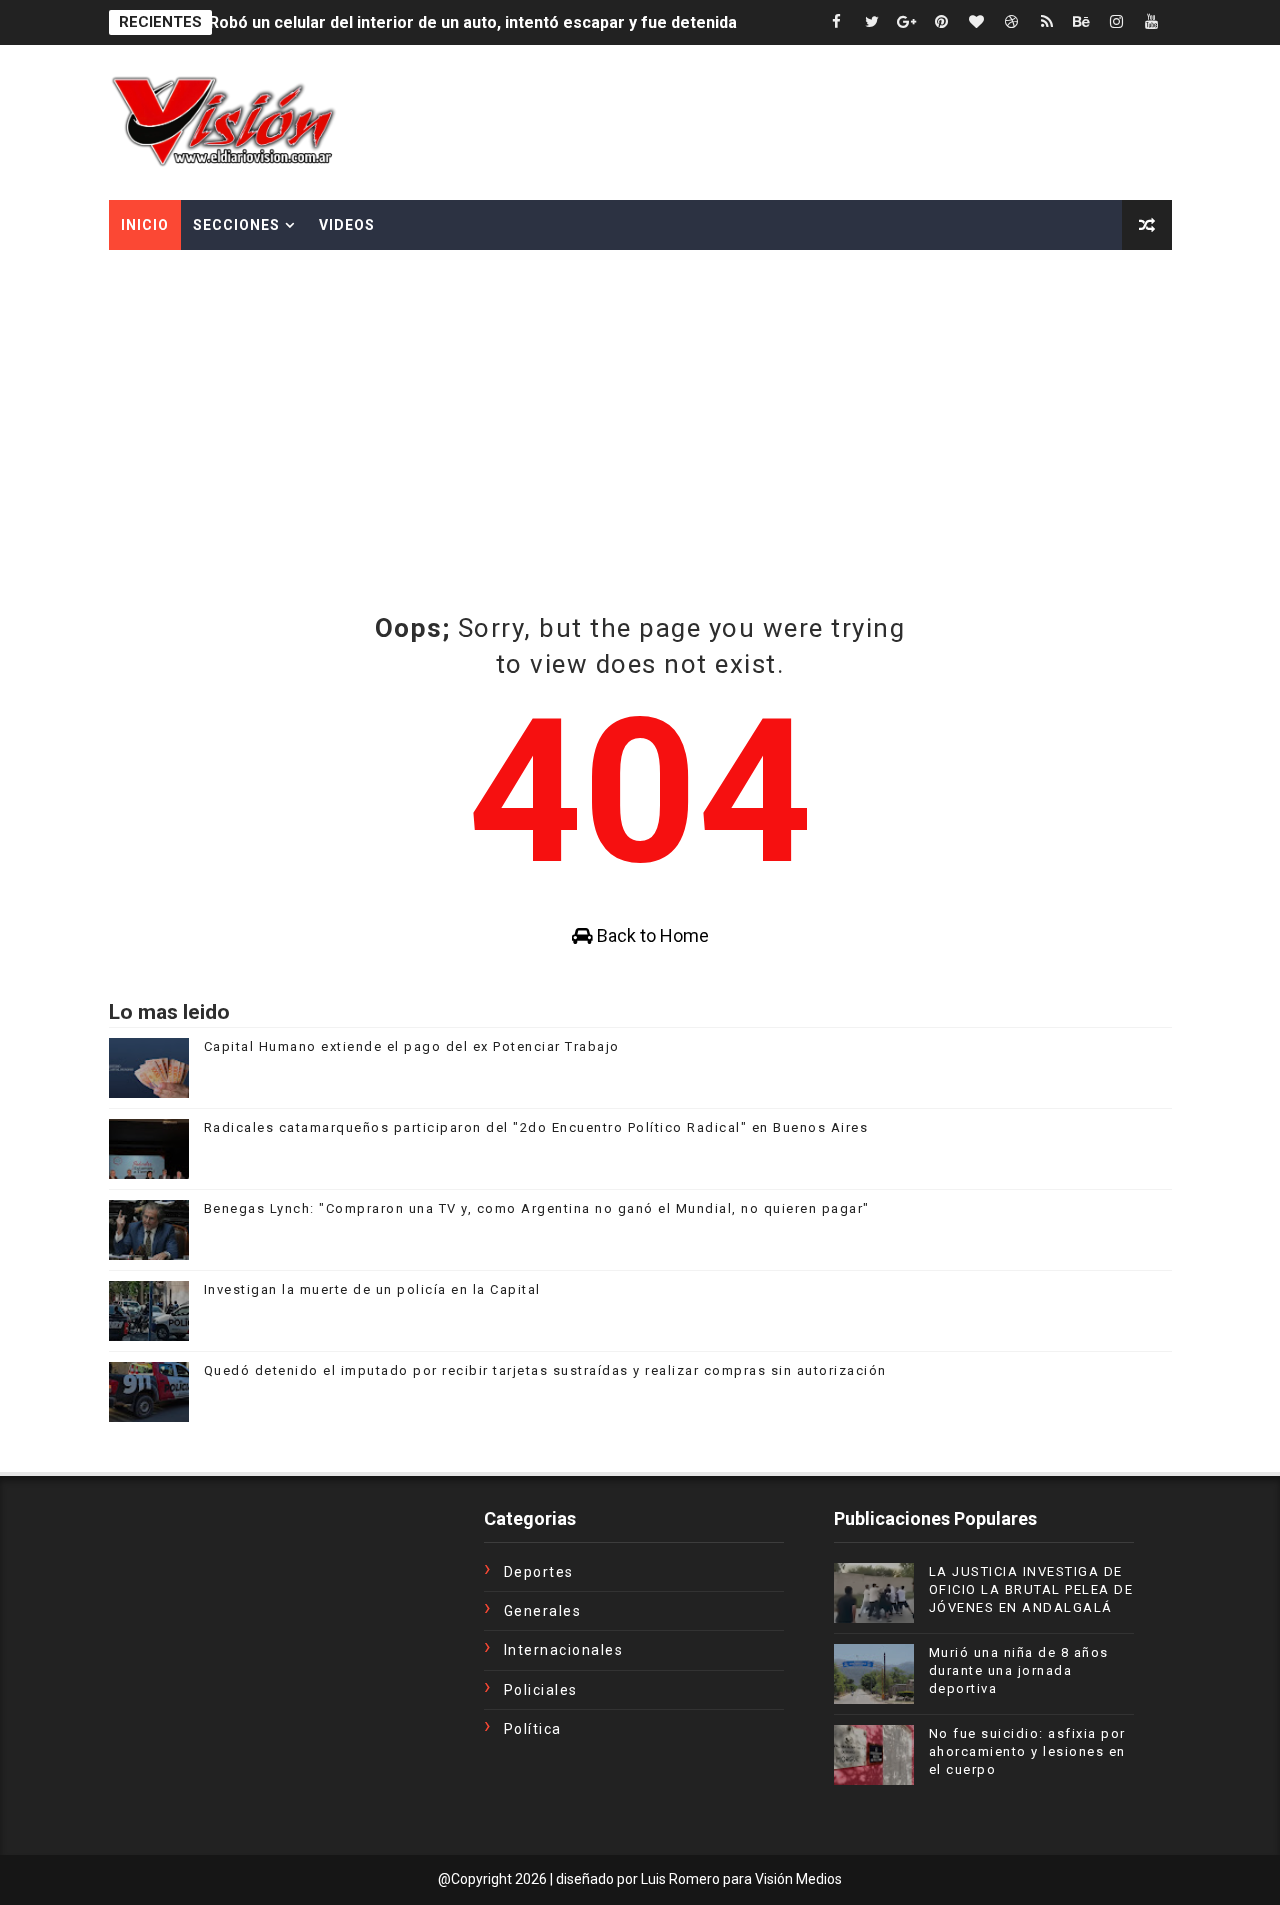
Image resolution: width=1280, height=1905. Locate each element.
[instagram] (1117, 22)
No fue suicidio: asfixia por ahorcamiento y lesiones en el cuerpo (1027, 1751)
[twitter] (872, 22)
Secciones (236, 225)
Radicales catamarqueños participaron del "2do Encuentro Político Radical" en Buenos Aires (536, 1127)
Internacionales (564, 1650)
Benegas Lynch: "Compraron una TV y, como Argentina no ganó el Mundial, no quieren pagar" (537, 1208)
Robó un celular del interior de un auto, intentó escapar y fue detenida (473, 22)
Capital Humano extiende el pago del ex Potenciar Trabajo (412, 1046)
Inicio (145, 225)
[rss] (1047, 22)
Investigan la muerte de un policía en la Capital (372, 1289)
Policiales (541, 1690)
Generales (543, 1611)
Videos (347, 225)
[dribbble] (1012, 22)
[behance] (1082, 22)
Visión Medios (798, 1879)
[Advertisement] (640, 400)
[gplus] (907, 22)
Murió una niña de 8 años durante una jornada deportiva (1019, 1670)
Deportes (539, 1572)
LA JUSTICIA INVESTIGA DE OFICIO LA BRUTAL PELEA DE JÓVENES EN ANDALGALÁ (1031, 1589)
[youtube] (1152, 22)
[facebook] (837, 22)
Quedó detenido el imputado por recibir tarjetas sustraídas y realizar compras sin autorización (545, 1370)
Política (533, 1729)
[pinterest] (942, 22)
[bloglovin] (977, 22)
